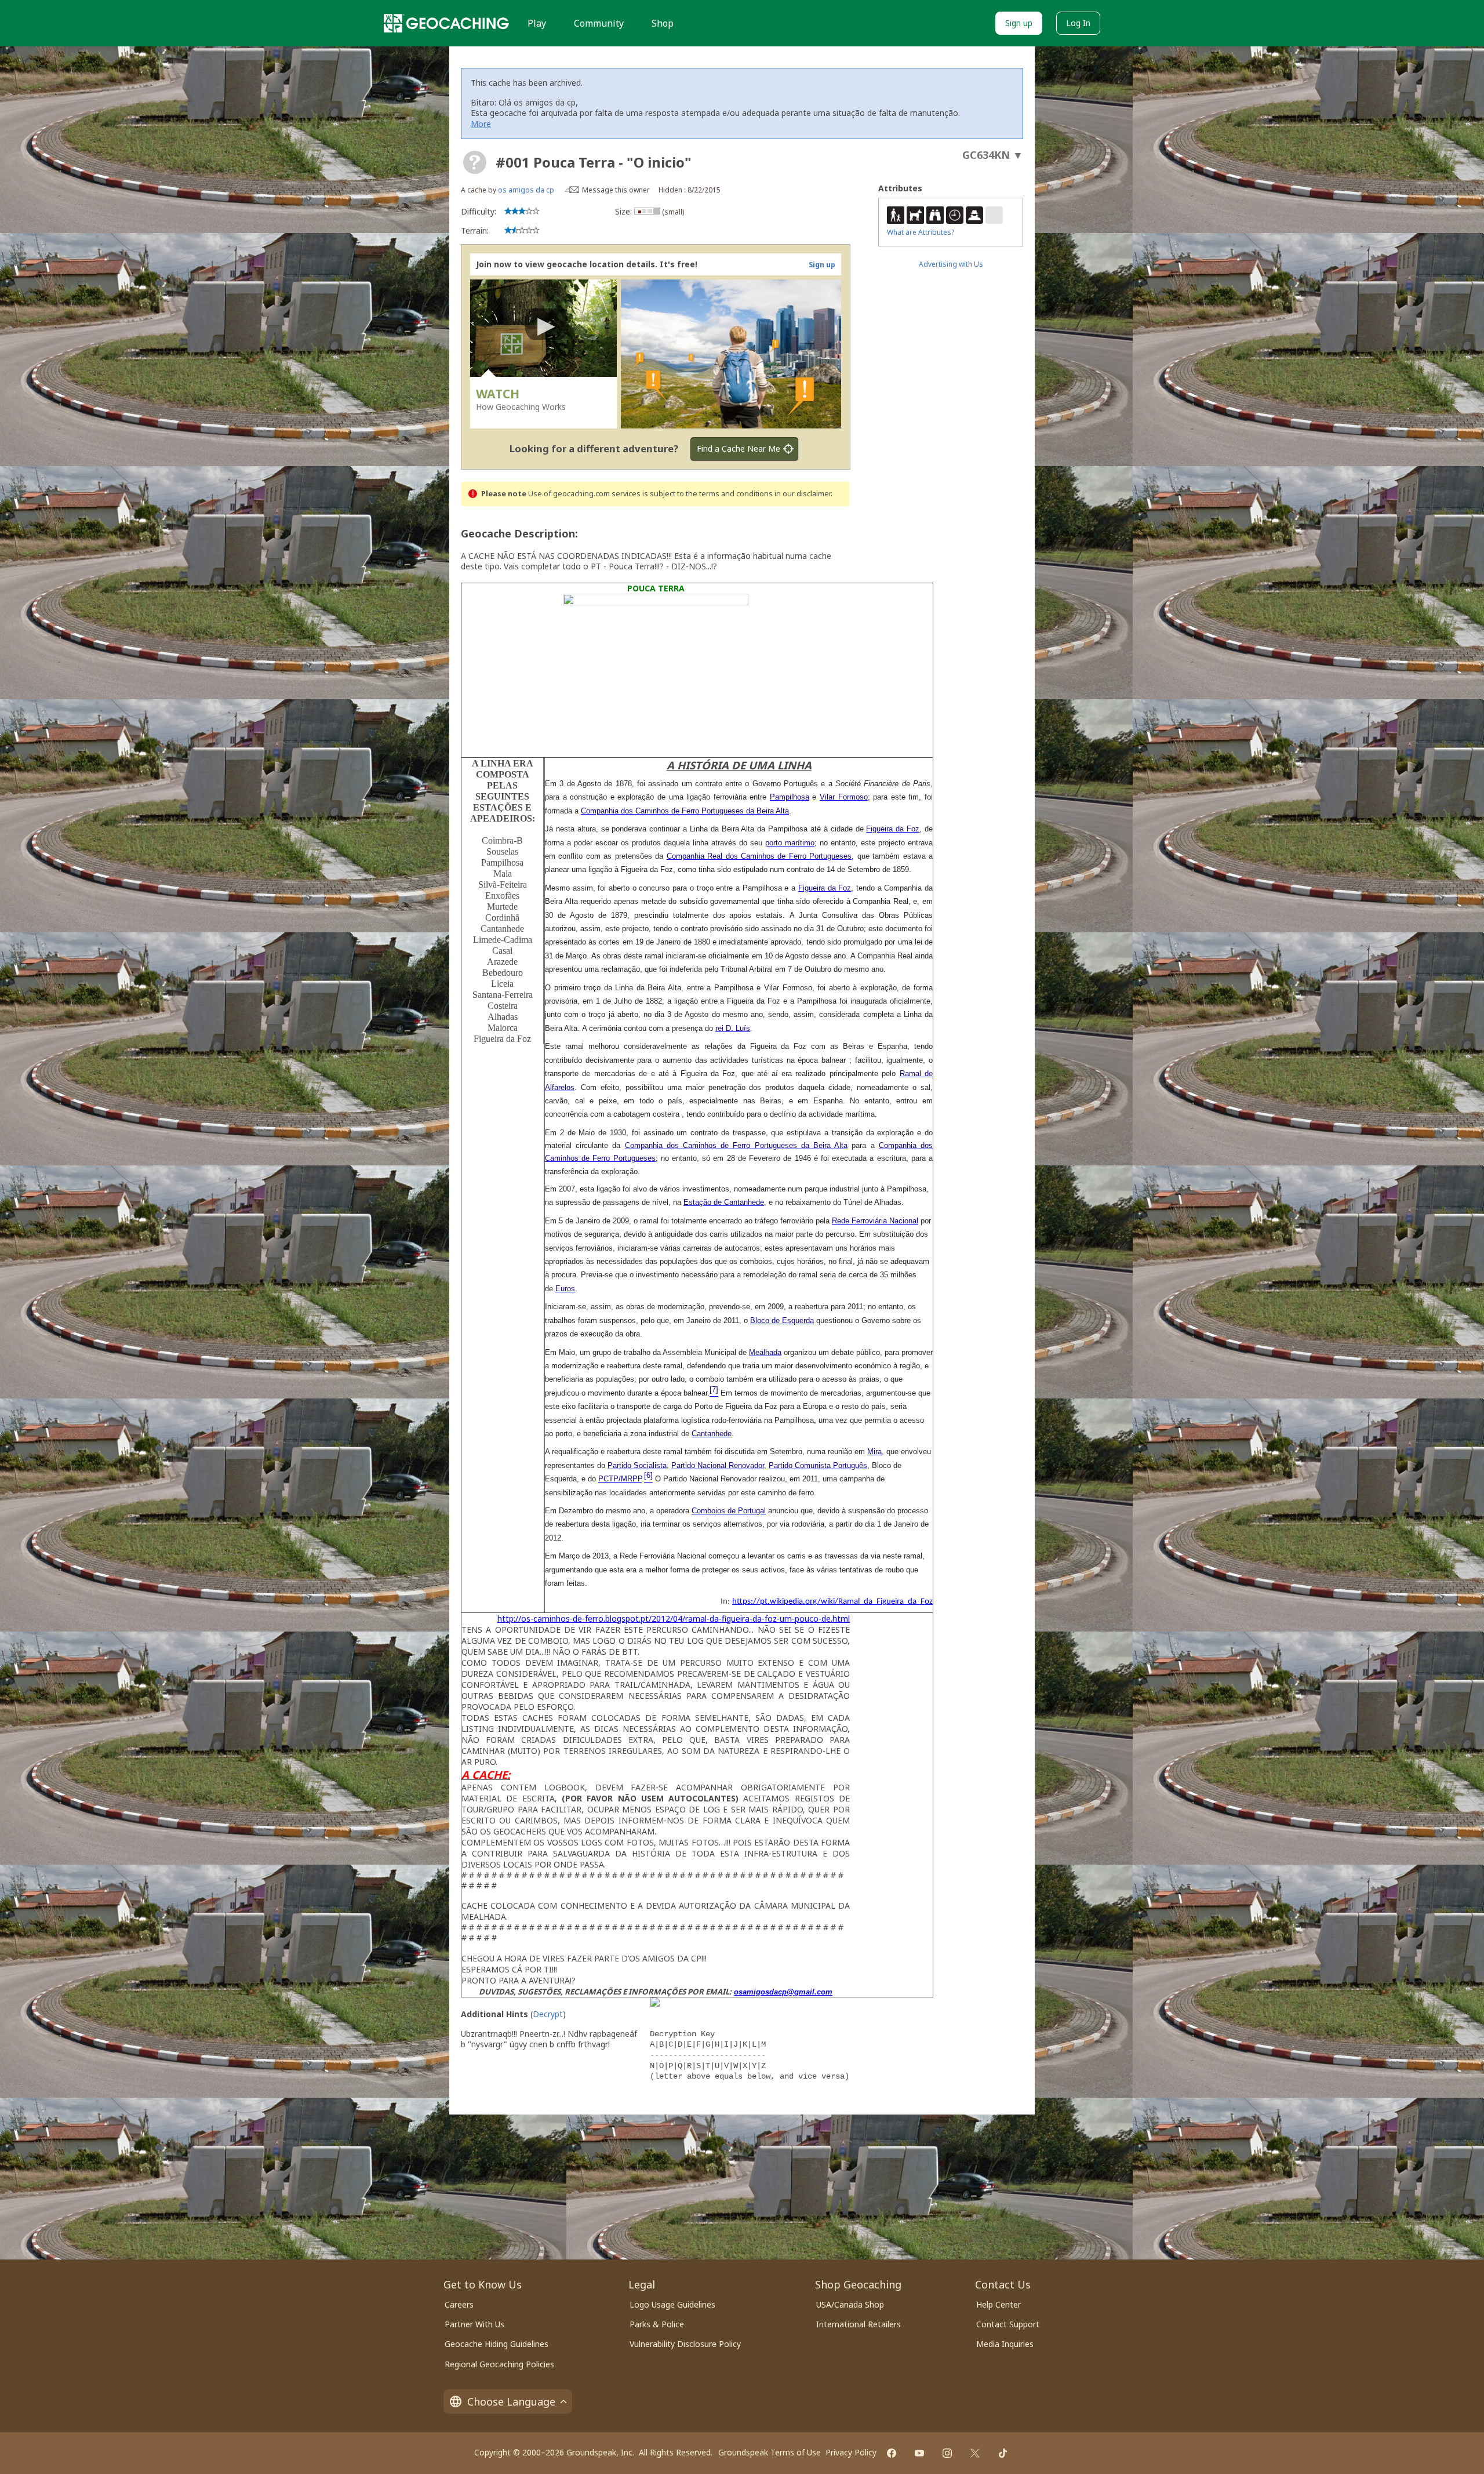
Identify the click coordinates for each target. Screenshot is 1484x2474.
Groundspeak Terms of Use (770, 2452)
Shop (663, 23)
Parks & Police (657, 2324)
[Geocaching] (446, 23)
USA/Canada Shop (850, 2304)
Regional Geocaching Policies (499, 2364)
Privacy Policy (851, 2452)
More (481, 124)
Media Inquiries (1005, 2344)
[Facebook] (892, 2453)
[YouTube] (919, 2453)
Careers (459, 2304)
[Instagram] (947, 2453)
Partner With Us (474, 2324)
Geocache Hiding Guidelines (497, 2344)
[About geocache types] (475, 162)
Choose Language (511, 2402)
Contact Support (1008, 2324)
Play (537, 23)
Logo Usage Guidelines (672, 2304)
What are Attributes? (921, 232)
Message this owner (616, 190)
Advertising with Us (951, 264)
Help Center (999, 2304)
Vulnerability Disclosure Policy (685, 2344)
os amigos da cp (526, 190)
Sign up (1019, 23)
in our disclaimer (803, 494)
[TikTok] (1003, 2453)
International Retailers (859, 2324)
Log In (1078, 23)
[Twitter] (975, 2453)
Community (599, 23)
